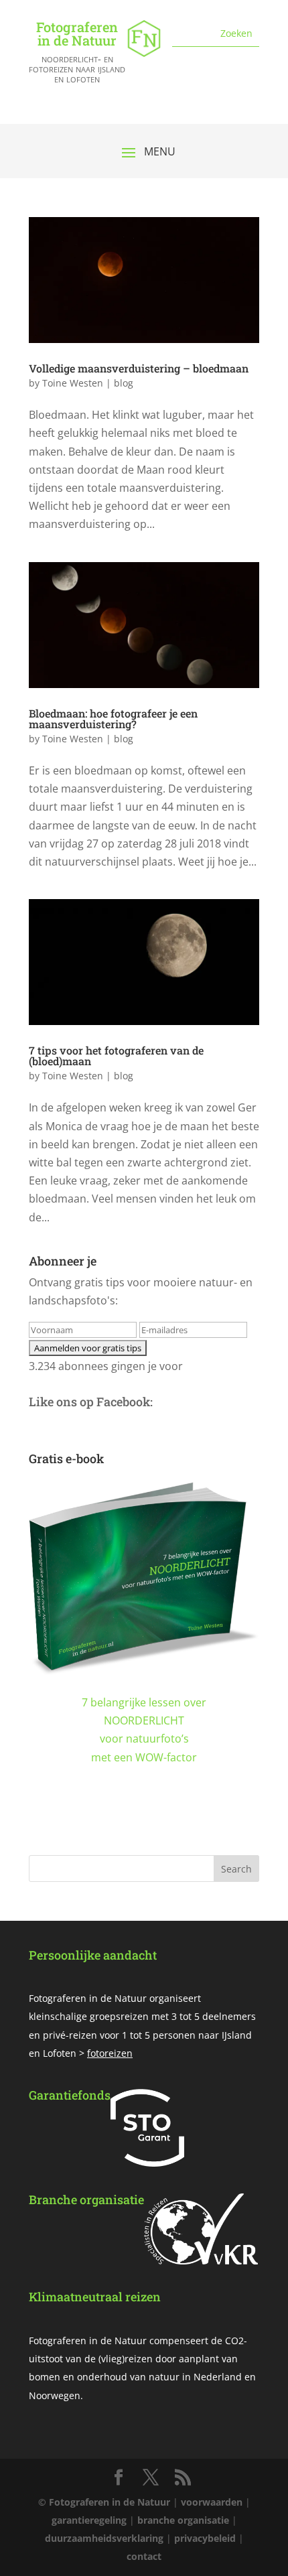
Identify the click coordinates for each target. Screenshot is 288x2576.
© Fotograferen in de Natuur (104, 2502)
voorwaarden (212, 2502)
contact (144, 2556)
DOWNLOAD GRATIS (144, 1826)
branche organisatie (183, 2520)
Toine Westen (73, 383)
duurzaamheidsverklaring (104, 2538)
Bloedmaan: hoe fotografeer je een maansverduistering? (113, 719)
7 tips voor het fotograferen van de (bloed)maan (116, 1056)
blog (124, 383)
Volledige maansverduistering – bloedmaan (139, 368)
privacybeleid (205, 2538)
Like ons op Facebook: (91, 1402)
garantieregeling (89, 2520)
